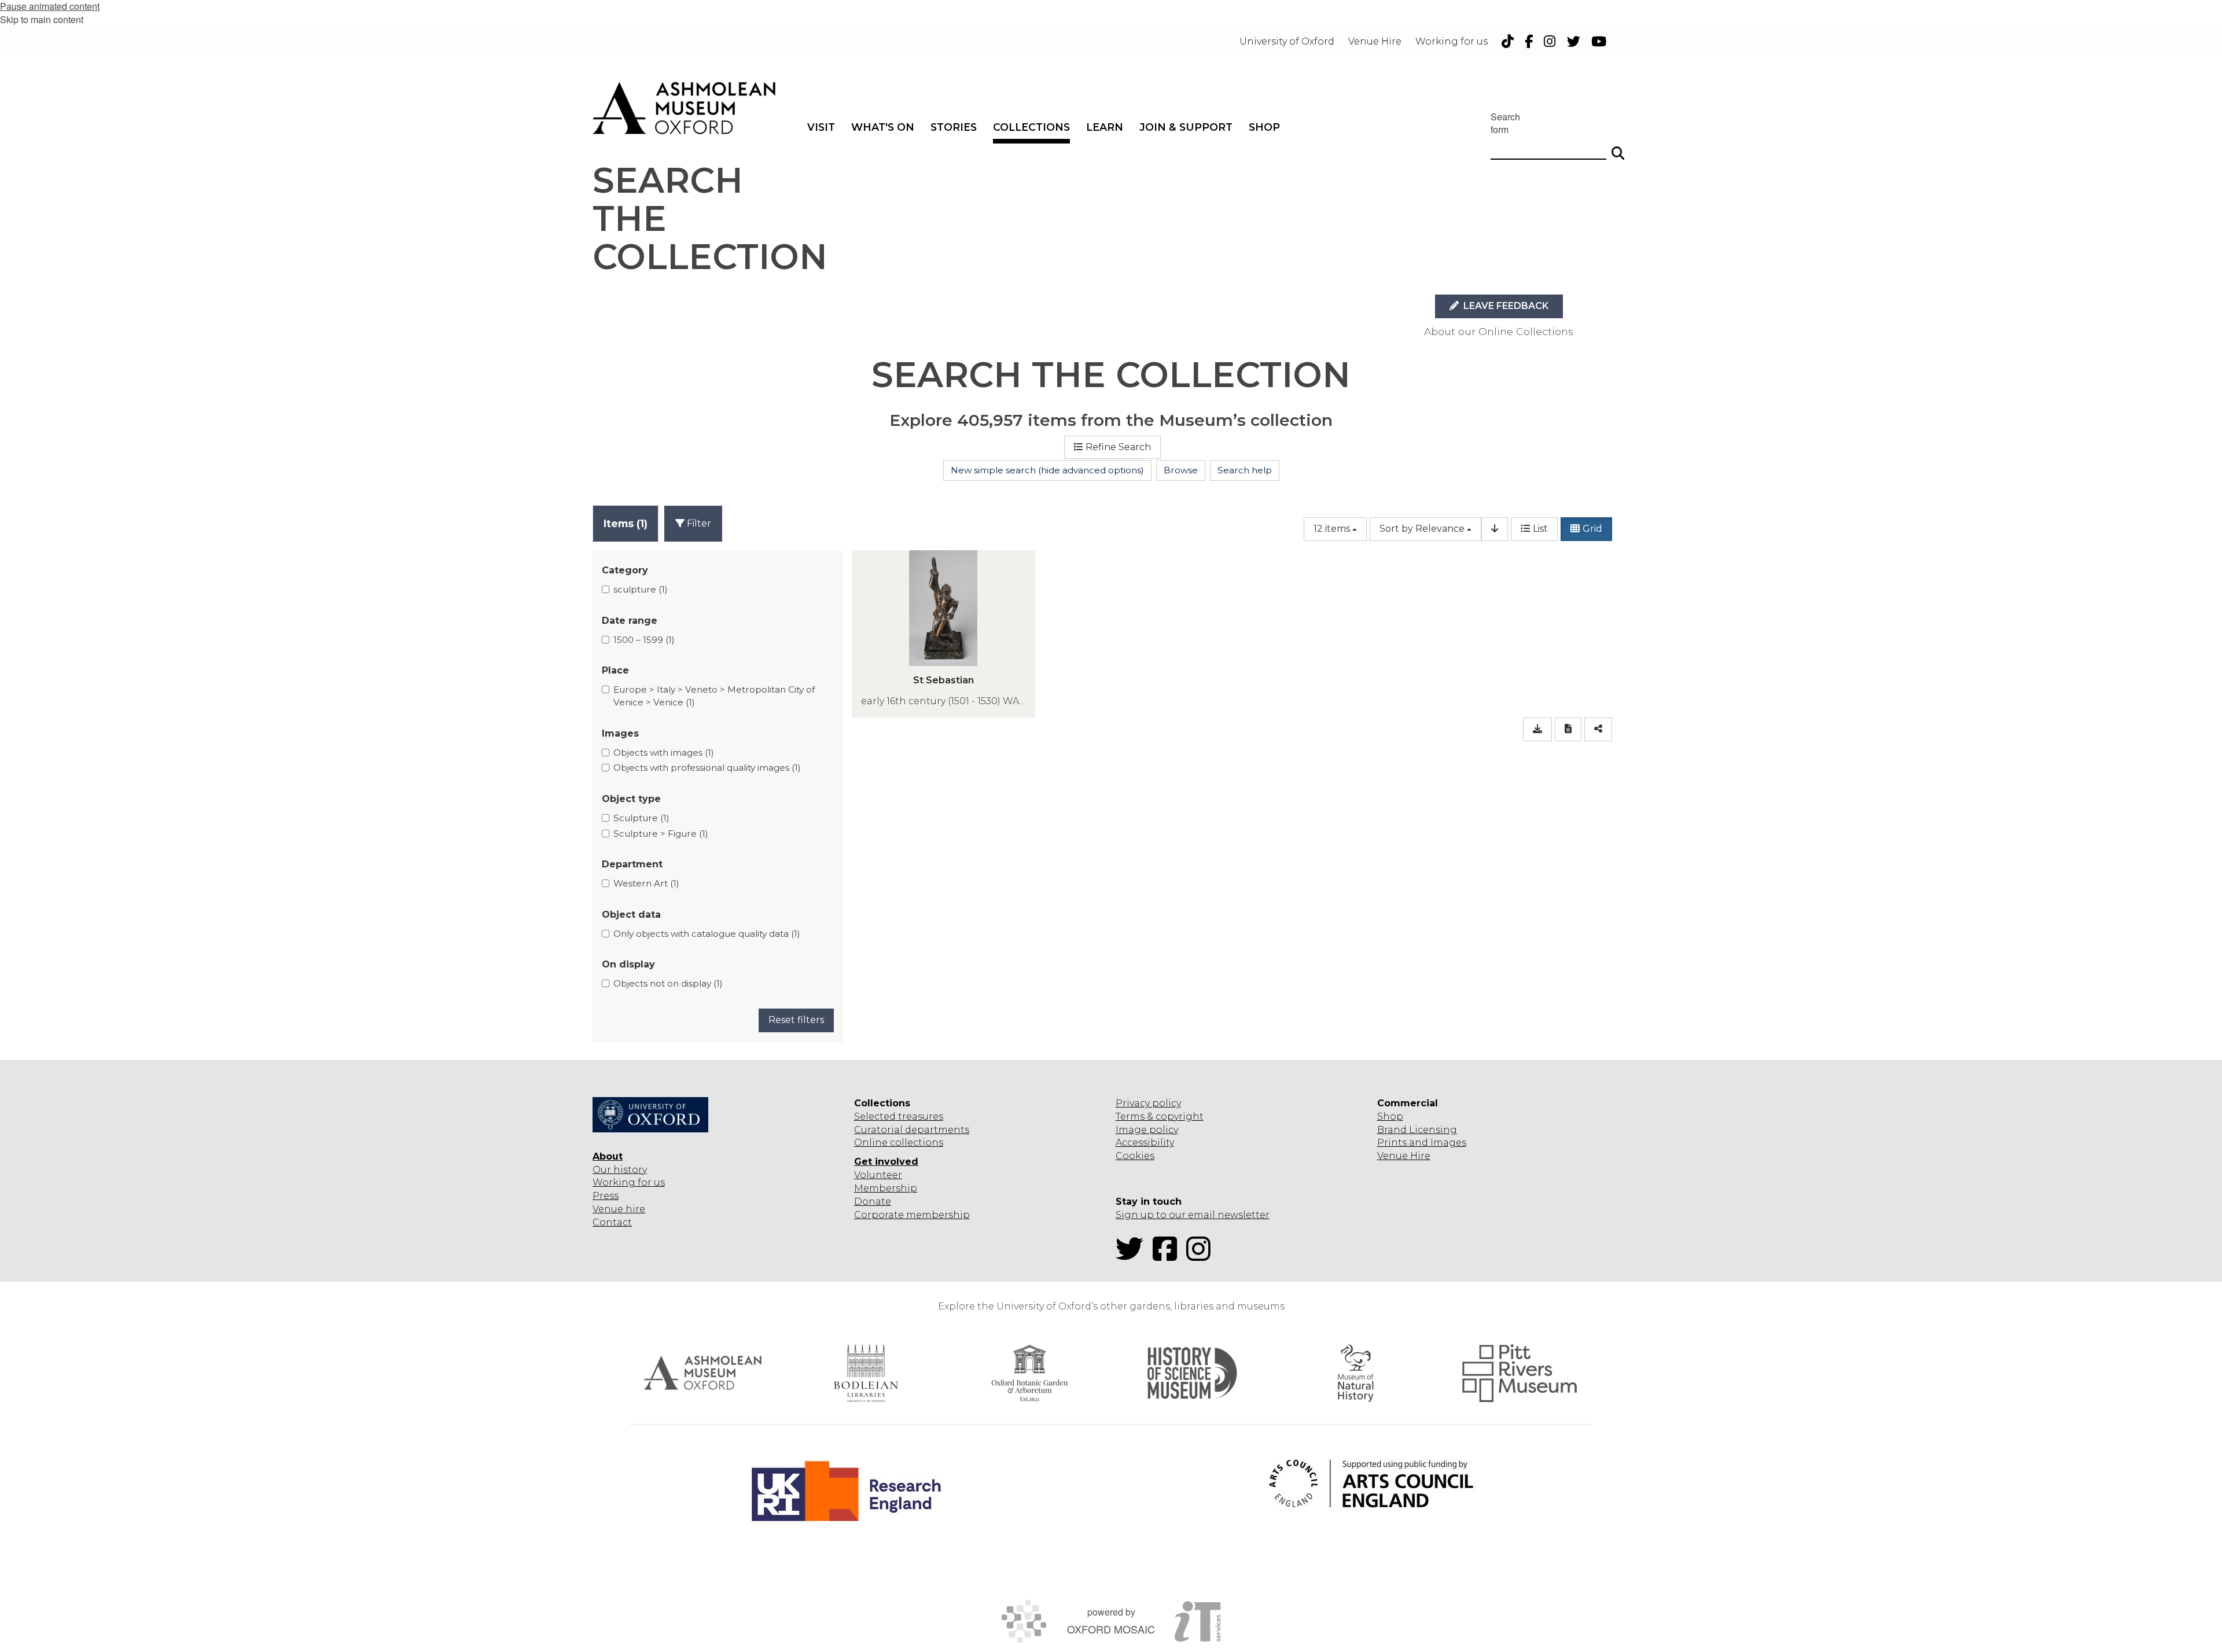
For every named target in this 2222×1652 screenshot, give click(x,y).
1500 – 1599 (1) (644, 640)
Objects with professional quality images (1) (707, 768)
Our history (620, 1170)
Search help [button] (1245, 470)
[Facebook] (1168, 1256)
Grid (1592, 529)
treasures (919, 1116)
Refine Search (1118, 447)
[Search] (1618, 148)
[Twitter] (1133, 1256)
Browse (1181, 470)
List (1540, 529)
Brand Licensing (1417, 1130)
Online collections (899, 1143)
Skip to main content (42, 19)
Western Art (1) (646, 883)
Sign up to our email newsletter (1193, 1215)
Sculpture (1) (641, 818)
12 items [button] (1332, 529)
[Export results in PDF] (1568, 729)
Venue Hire (1404, 1156)
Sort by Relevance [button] (1422, 529)
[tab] (626, 523)
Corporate (879, 1215)
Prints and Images (1422, 1143)
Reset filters (796, 1020)
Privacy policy (1148, 1103)
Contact (612, 1222)
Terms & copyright (1160, 1116)
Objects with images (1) (664, 753)
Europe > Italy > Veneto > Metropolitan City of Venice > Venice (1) (714, 696)
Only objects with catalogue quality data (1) (707, 934)
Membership (886, 1188)
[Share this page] (1598, 729)
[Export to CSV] (1537, 729)
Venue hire (619, 1209)
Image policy (1147, 1130)
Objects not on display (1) (668, 983)
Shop (1390, 1116)
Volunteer (878, 1175)
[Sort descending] (1495, 529)
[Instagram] (1202, 1256)
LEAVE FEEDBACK (1505, 306)
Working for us (629, 1182)
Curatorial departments (912, 1130)
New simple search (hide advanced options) (1047, 470)
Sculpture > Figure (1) (661, 834)
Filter (698, 523)
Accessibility (1145, 1143)
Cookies (1135, 1156)
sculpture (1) (641, 589)
